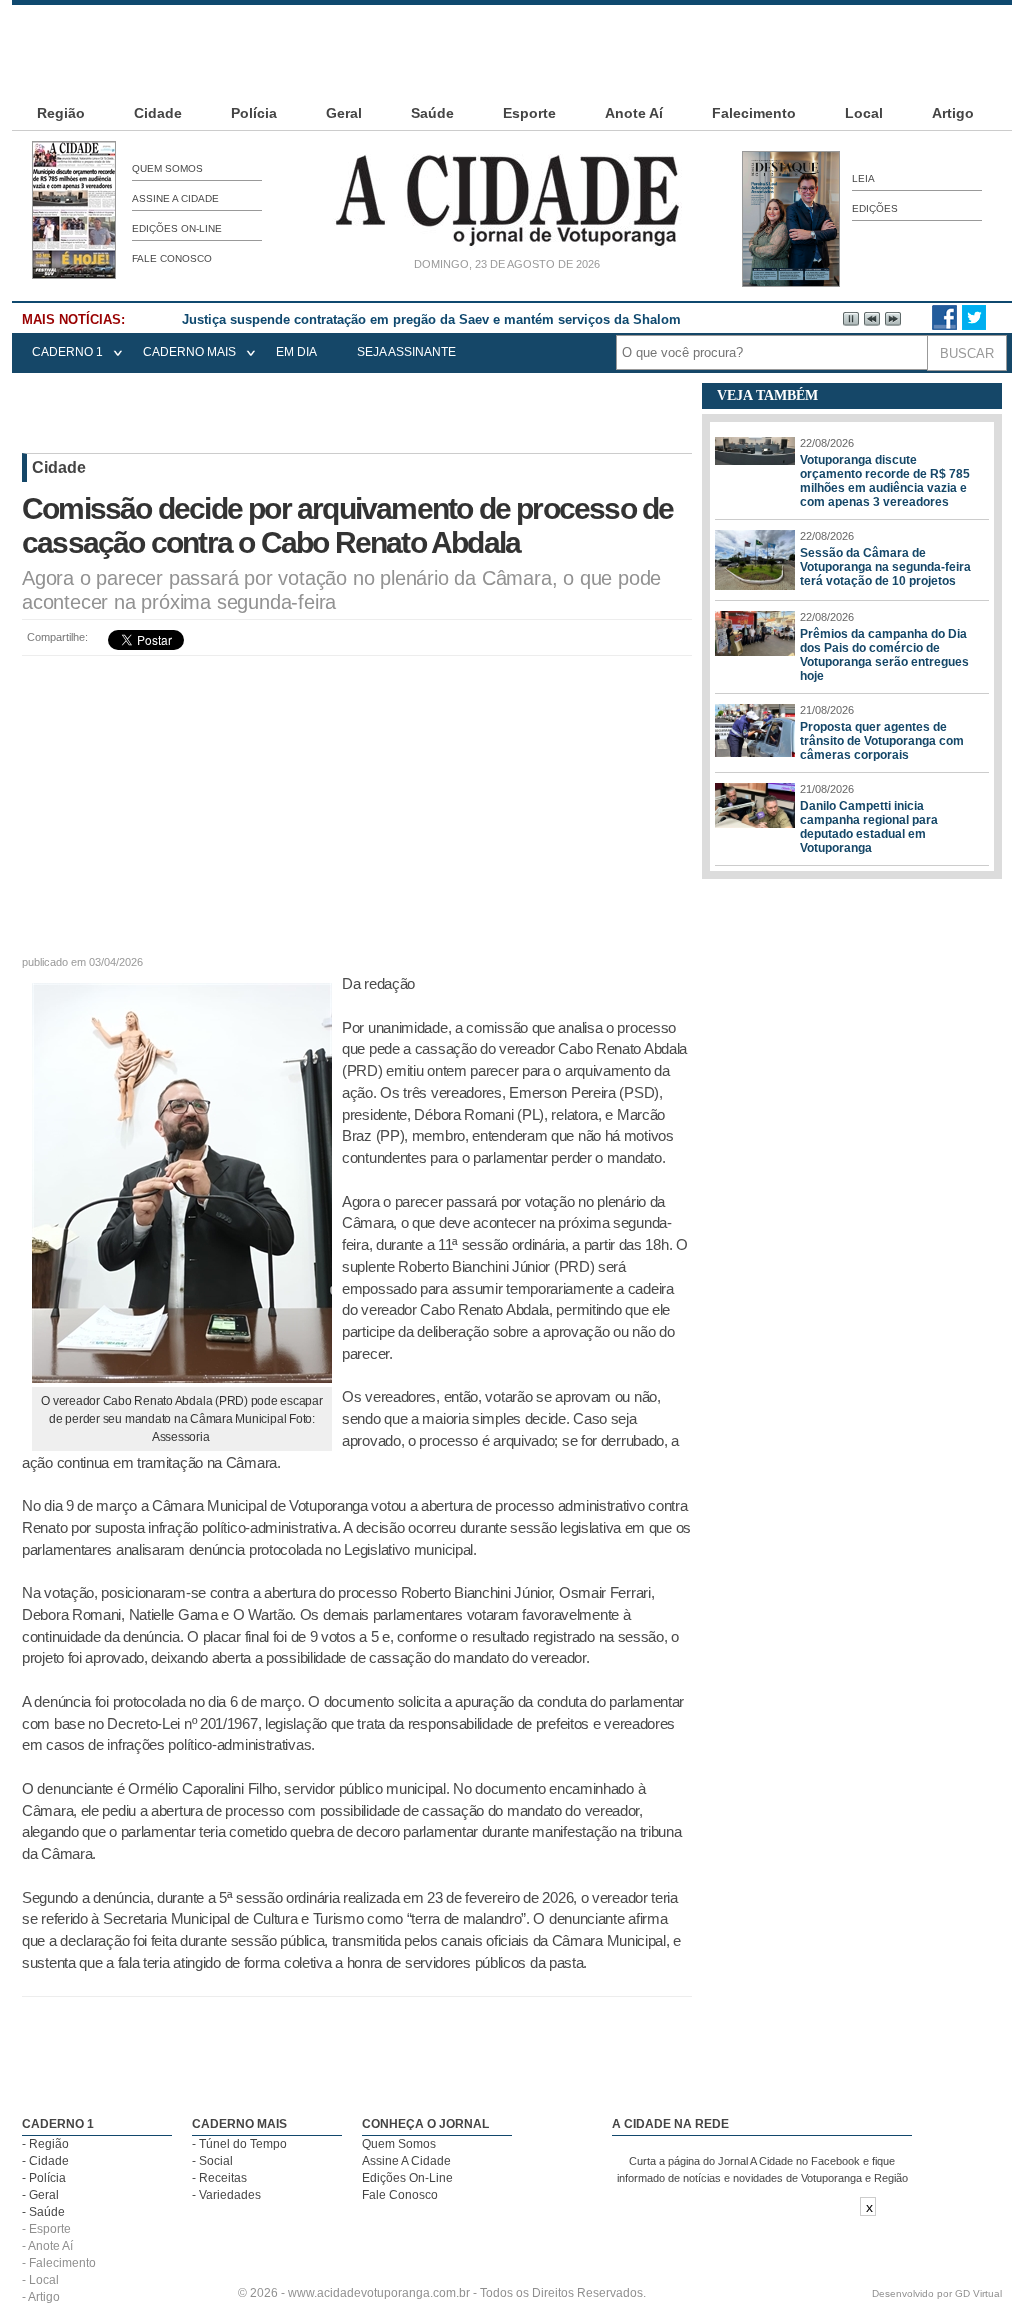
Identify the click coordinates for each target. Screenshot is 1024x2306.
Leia (863, 178)
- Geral (40, 2195)
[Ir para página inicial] (507, 246)
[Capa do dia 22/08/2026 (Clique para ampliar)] (74, 275)
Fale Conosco (172, 258)
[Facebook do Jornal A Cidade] (944, 326)
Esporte (529, 113)
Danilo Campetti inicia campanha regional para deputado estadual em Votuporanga (869, 827)
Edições (875, 208)
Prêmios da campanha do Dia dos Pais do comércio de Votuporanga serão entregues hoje (884, 655)
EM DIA (296, 352)
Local (864, 113)
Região (61, 113)
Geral (344, 113)
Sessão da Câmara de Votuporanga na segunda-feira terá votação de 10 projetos (885, 567)
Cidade (158, 113)
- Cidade (45, 2161)
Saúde (432, 113)
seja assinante (406, 352)
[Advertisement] (512, 50)
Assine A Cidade (175, 198)
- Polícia (44, 2178)
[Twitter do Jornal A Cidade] (974, 326)
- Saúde (43, 2212)
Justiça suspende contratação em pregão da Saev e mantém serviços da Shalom (431, 319)
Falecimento (754, 113)
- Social (212, 2161)
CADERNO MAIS (189, 352)
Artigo (953, 113)
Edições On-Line (177, 228)
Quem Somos (167, 168)
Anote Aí (634, 113)
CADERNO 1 (67, 352)
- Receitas (219, 2178)
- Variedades (226, 2195)
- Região (45, 2144)
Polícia (254, 113)
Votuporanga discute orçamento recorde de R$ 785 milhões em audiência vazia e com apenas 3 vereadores (885, 481)
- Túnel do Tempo (239, 2144)
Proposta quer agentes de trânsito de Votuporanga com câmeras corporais (882, 741)
